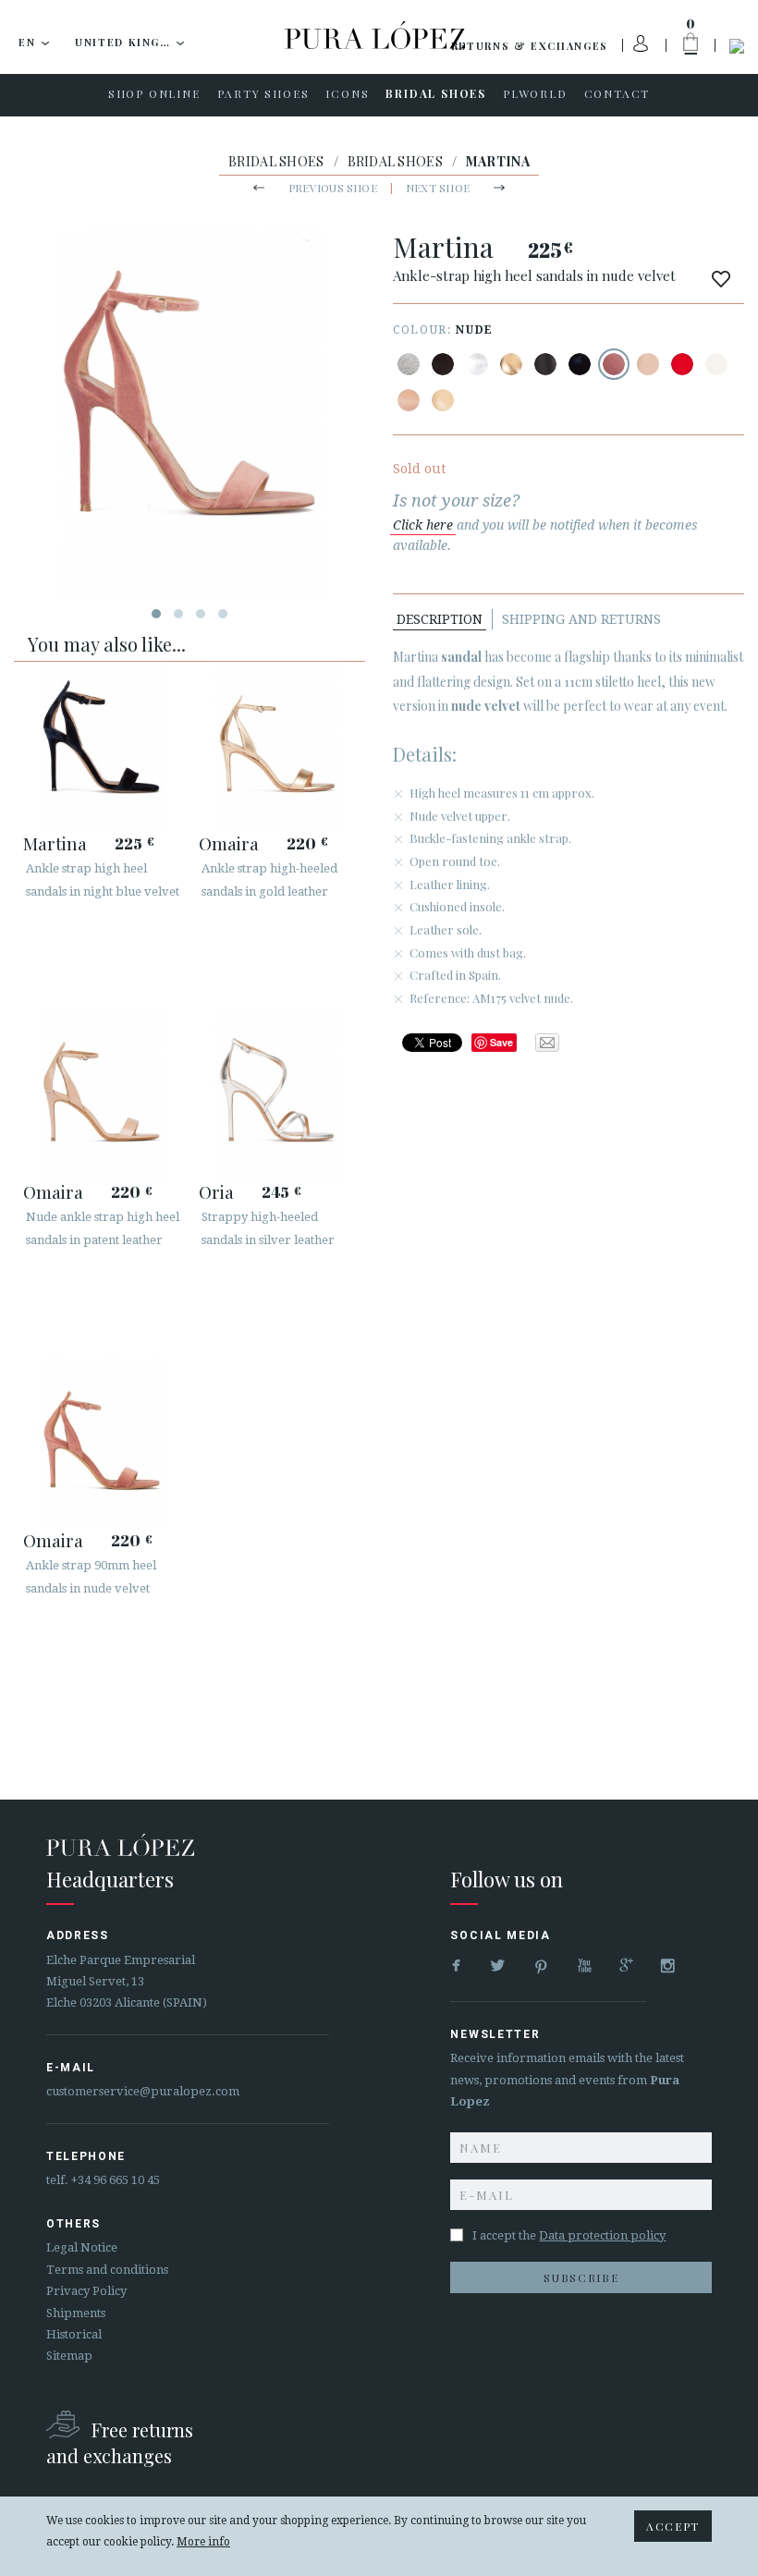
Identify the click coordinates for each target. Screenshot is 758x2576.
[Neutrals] (443, 400)
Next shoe (438, 188)
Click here (423, 525)
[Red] (682, 364)
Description (440, 619)
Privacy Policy (86, 2291)
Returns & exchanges (530, 46)
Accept (673, 2526)
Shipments (76, 2313)
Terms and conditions (107, 2270)
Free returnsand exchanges (120, 2442)
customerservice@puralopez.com (143, 2091)
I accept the (569, 2235)
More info (203, 2542)
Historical (74, 2334)
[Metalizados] (409, 364)
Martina (55, 843)
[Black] (443, 364)
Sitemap (69, 2356)
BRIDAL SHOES (276, 161)
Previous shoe (333, 188)
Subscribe (581, 2277)
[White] (716, 364)
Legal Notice (82, 2247)
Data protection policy (602, 2235)
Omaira (229, 843)
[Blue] (580, 364)
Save (501, 1042)
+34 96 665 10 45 (116, 2180)
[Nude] (614, 364)
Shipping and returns (581, 619)
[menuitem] (154, 95)
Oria (216, 1191)
